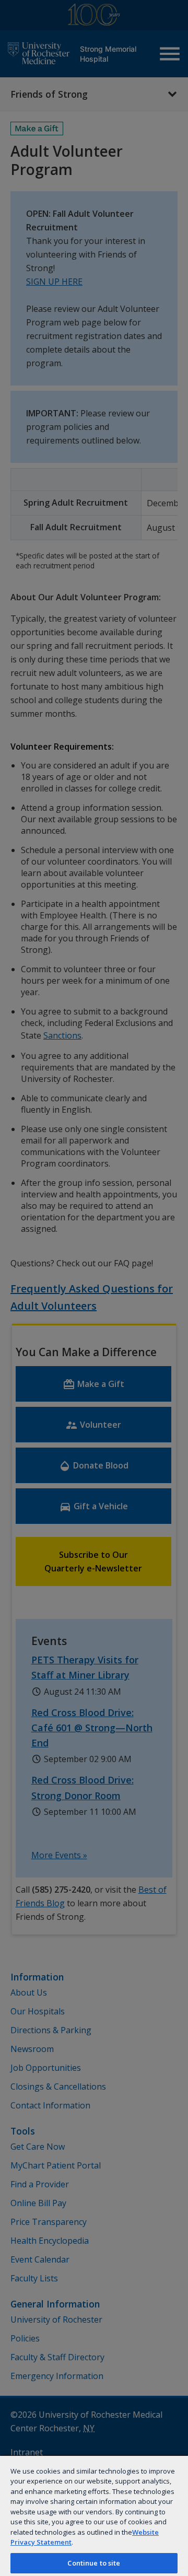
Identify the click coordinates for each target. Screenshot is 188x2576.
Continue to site (94, 2563)
